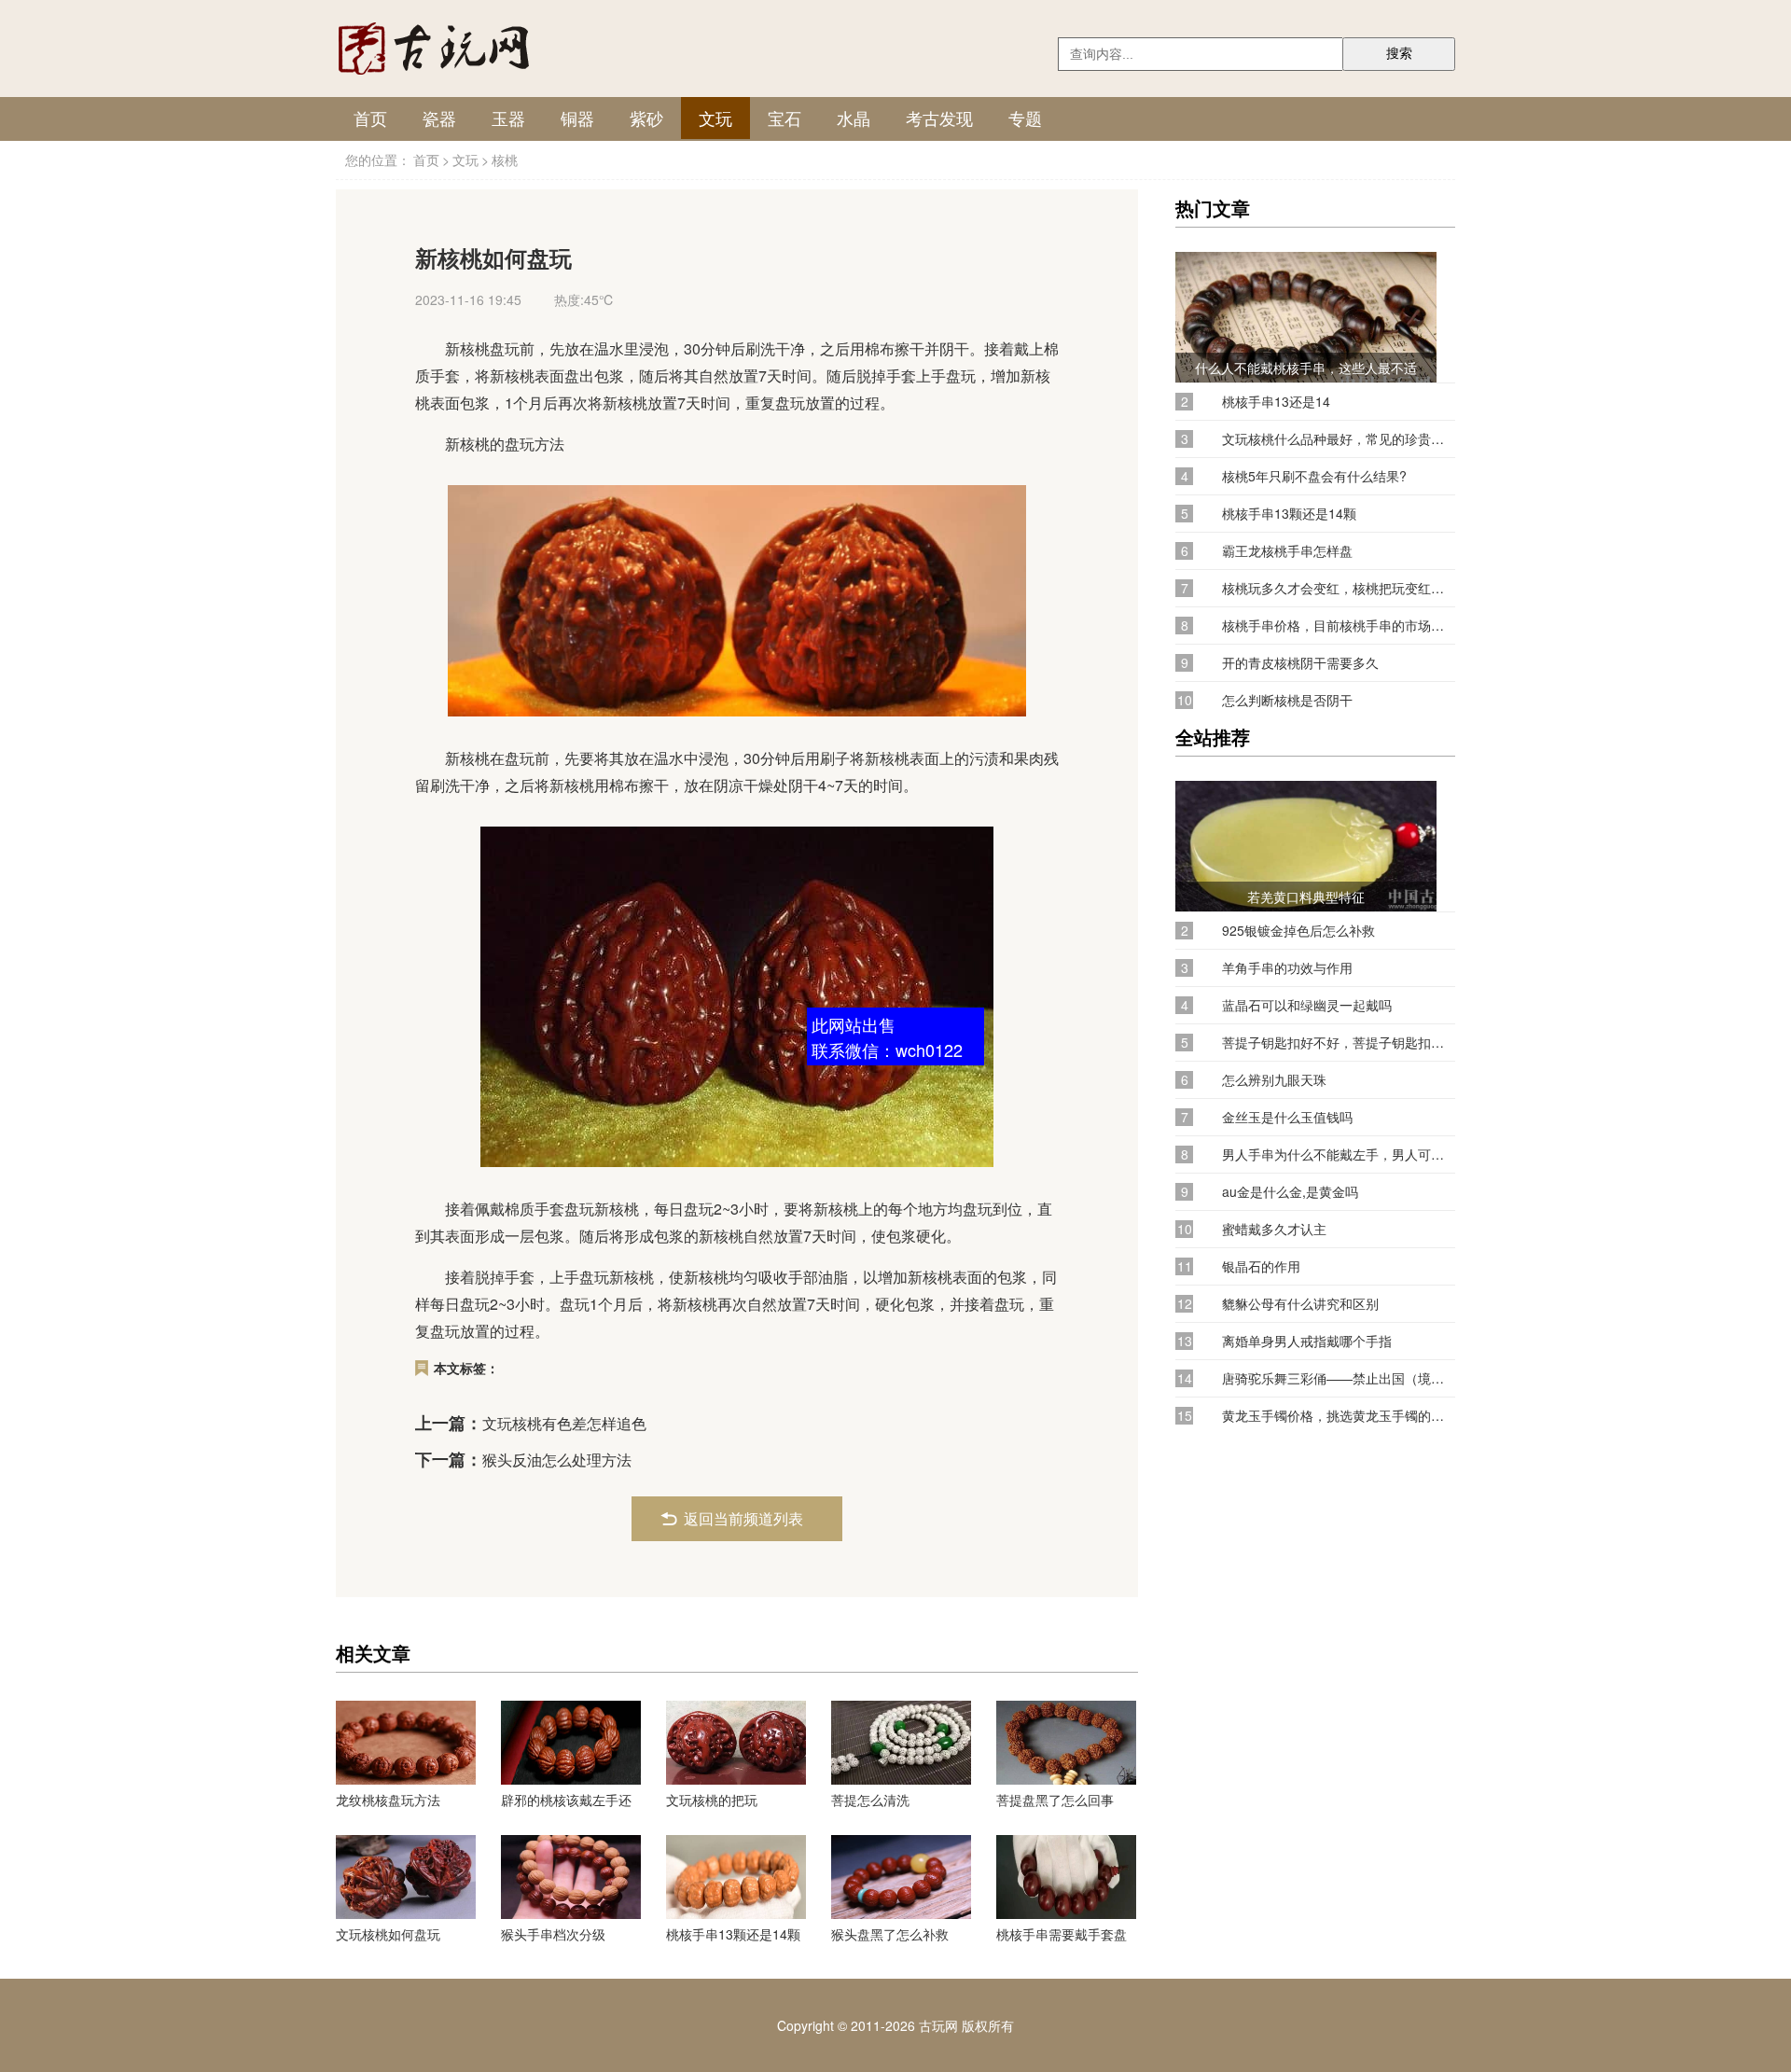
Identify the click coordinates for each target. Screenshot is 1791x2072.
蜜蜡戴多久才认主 (1274, 1229)
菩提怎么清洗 (870, 1800)
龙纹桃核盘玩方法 (388, 1800)
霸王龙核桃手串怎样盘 (1287, 551)
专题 (1025, 118)
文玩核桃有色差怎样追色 (564, 1423)
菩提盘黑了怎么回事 (1055, 1800)
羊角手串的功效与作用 (1287, 968)
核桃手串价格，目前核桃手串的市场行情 (1339, 626)
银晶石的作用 (1261, 1266)
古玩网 (938, 2025)
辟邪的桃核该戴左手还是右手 (566, 1800)
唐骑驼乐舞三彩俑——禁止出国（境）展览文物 (1339, 1378)
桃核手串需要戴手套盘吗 (1062, 1934)
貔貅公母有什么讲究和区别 (1300, 1304)
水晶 (854, 118)
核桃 (505, 160)
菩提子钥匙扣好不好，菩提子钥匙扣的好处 (1339, 1043)
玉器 (508, 118)
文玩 (715, 118)
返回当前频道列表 (743, 1518)
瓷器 (439, 118)
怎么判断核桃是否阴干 (1287, 700)
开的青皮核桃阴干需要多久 (1300, 663)
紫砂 (646, 118)
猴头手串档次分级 (553, 1934)
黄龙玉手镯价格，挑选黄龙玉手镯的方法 (1339, 1416)
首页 (370, 118)
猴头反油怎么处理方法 (557, 1460)
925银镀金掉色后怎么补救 (1298, 931)
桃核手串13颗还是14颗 (733, 1934)
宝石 (784, 118)
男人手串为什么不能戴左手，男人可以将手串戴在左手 (1339, 1154)
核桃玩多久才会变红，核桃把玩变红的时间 (1339, 588)
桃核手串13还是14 (1276, 402)
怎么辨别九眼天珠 (1274, 1080)
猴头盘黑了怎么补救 (890, 1934)
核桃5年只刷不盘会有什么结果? (1314, 476)
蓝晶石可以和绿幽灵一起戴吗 (1307, 1005)
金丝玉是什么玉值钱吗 (1287, 1117)
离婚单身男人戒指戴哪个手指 (1307, 1341)
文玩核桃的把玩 (712, 1800)
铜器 (577, 118)
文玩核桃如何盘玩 (388, 1934)
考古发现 (939, 118)
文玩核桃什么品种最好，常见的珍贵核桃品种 (1339, 439)
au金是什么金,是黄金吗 (1290, 1192)
